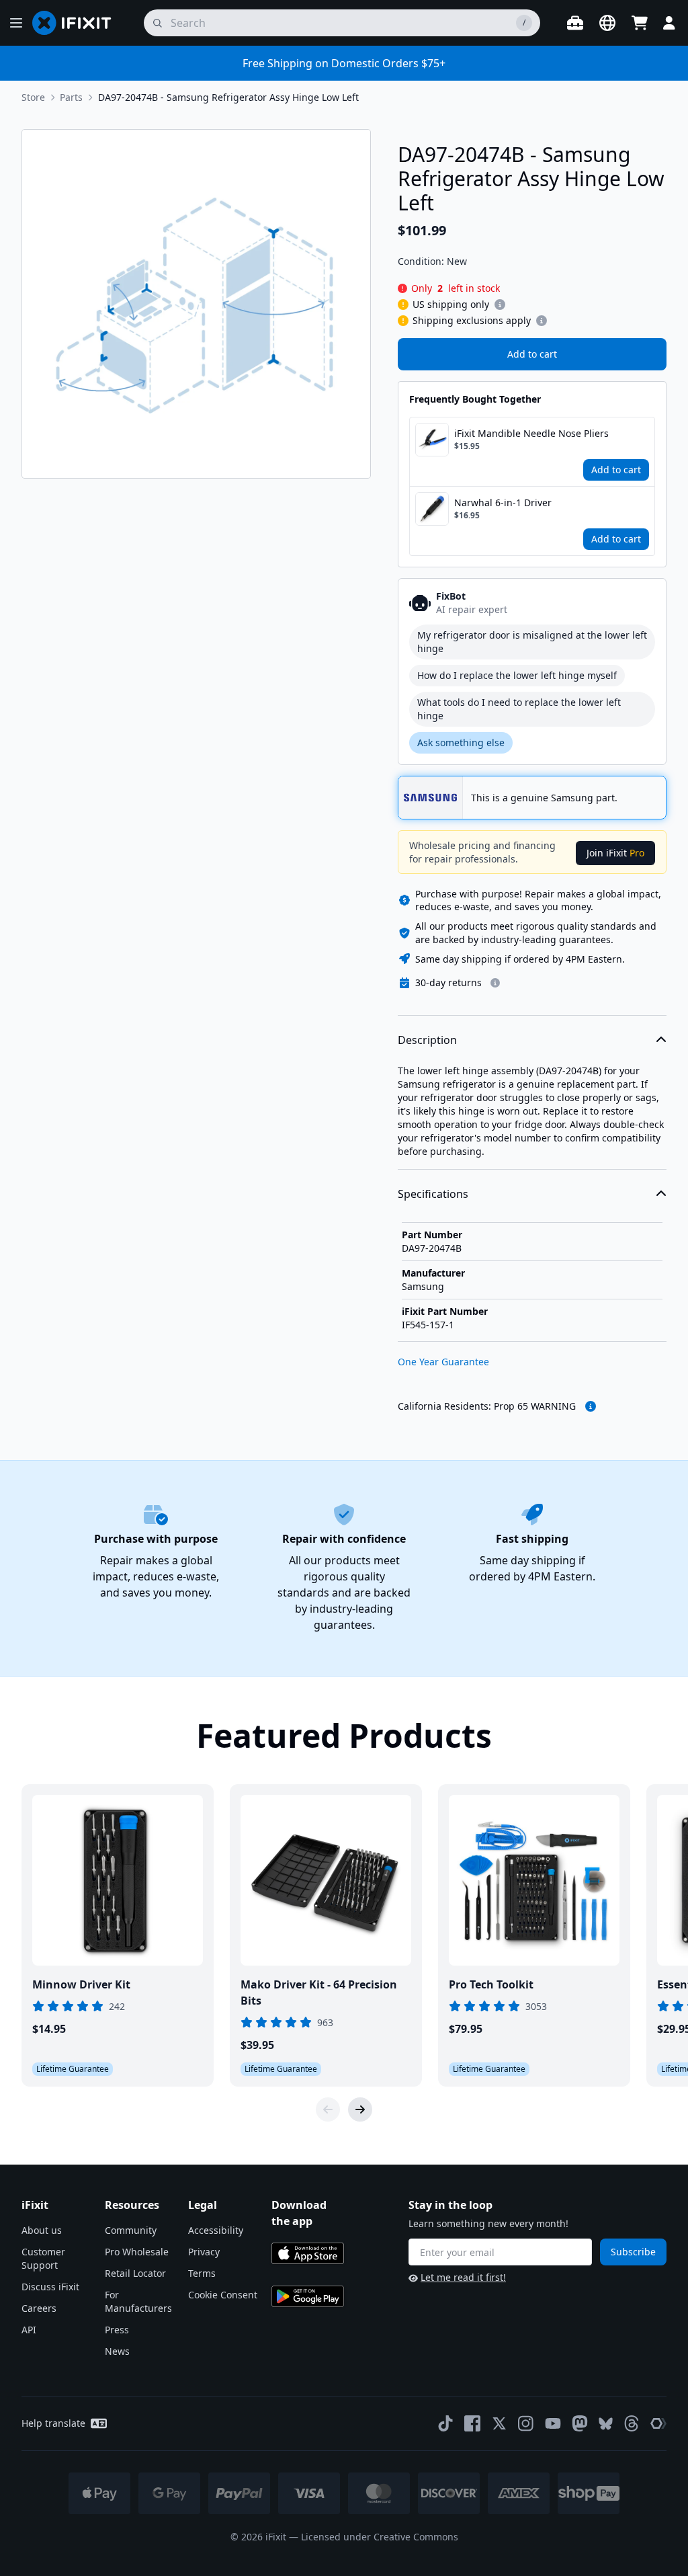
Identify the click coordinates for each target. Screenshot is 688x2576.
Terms (202, 2273)
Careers (39, 2308)
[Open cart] (640, 23)
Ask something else (461, 742)
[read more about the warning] (591, 1406)
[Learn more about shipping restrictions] (500, 305)
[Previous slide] (328, 2109)
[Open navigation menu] (16, 23)
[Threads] (632, 2423)
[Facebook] (472, 2423)
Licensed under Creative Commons (380, 2537)
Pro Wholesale (137, 2252)
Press (117, 2330)
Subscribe (633, 2252)
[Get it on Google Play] (308, 2296)
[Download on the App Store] (308, 2253)
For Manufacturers (138, 2301)
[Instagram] (526, 2423)
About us (42, 2230)
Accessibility (216, 2230)
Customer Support (43, 2258)
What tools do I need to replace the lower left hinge (519, 709)
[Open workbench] (575, 23)
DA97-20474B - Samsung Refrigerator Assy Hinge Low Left (228, 97)
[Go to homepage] (77, 23)
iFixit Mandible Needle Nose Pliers (531, 433)
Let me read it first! (463, 2277)
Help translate (53, 2423)
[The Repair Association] (658, 2423)
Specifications (433, 1194)
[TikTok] (445, 2423)
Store (33, 97)
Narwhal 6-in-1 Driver (503, 502)
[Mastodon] (580, 2423)
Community (131, 2230)
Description (427, 1040)
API (29, 2330)
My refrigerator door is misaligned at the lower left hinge (532, 642)
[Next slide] (360, 2109)
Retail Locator (135, 2273)
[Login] (669, 23)
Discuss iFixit (50, 2287)
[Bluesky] (606, 2424)
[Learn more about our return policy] (495, 983)
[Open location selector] (607, 23)
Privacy (204, 2252)
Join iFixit (615, 853)
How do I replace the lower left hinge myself (517, 675)
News (117, 2351)
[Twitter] (499, 2423)
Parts (71, 97)
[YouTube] (553, 2423)
